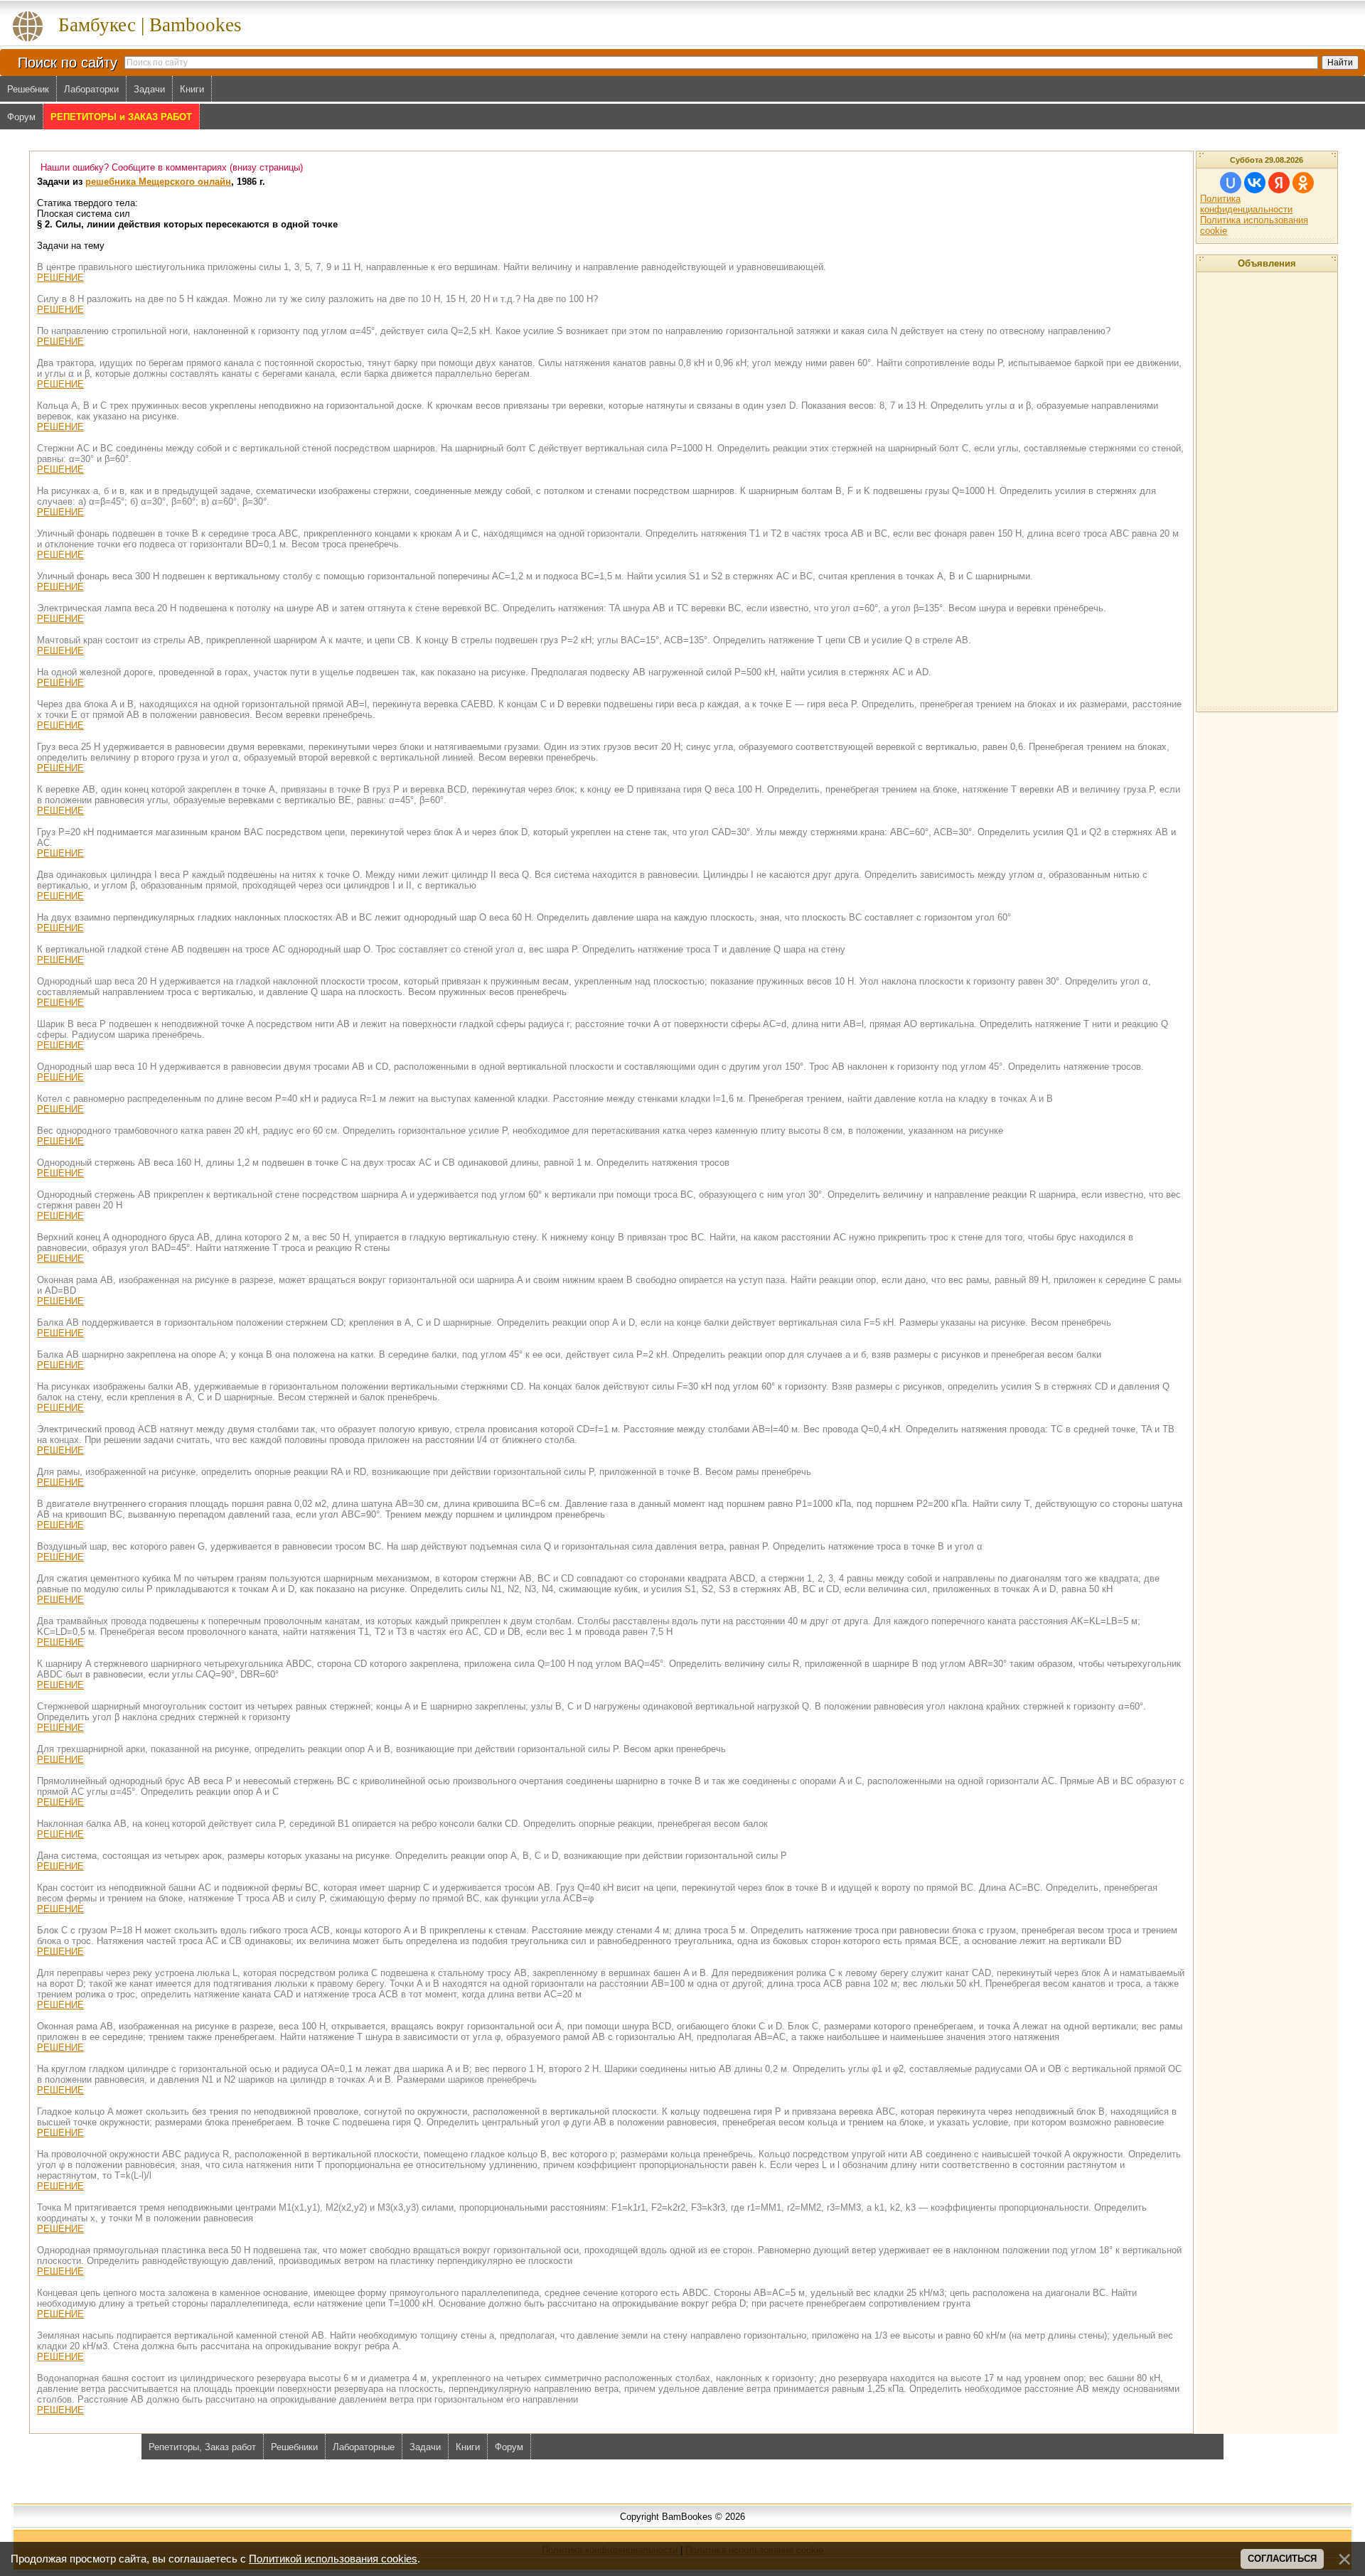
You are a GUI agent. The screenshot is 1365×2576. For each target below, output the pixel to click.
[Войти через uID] (1231, 183)
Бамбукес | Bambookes (150, 25)
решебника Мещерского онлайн (158, 182)
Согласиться (1282, 2559)
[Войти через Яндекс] (1279, 183)
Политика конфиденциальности (1246, 204)
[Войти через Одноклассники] (1303, 183)
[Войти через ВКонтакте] (1255, 183)
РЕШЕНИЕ (60, 278)
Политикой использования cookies (333, 2559)
